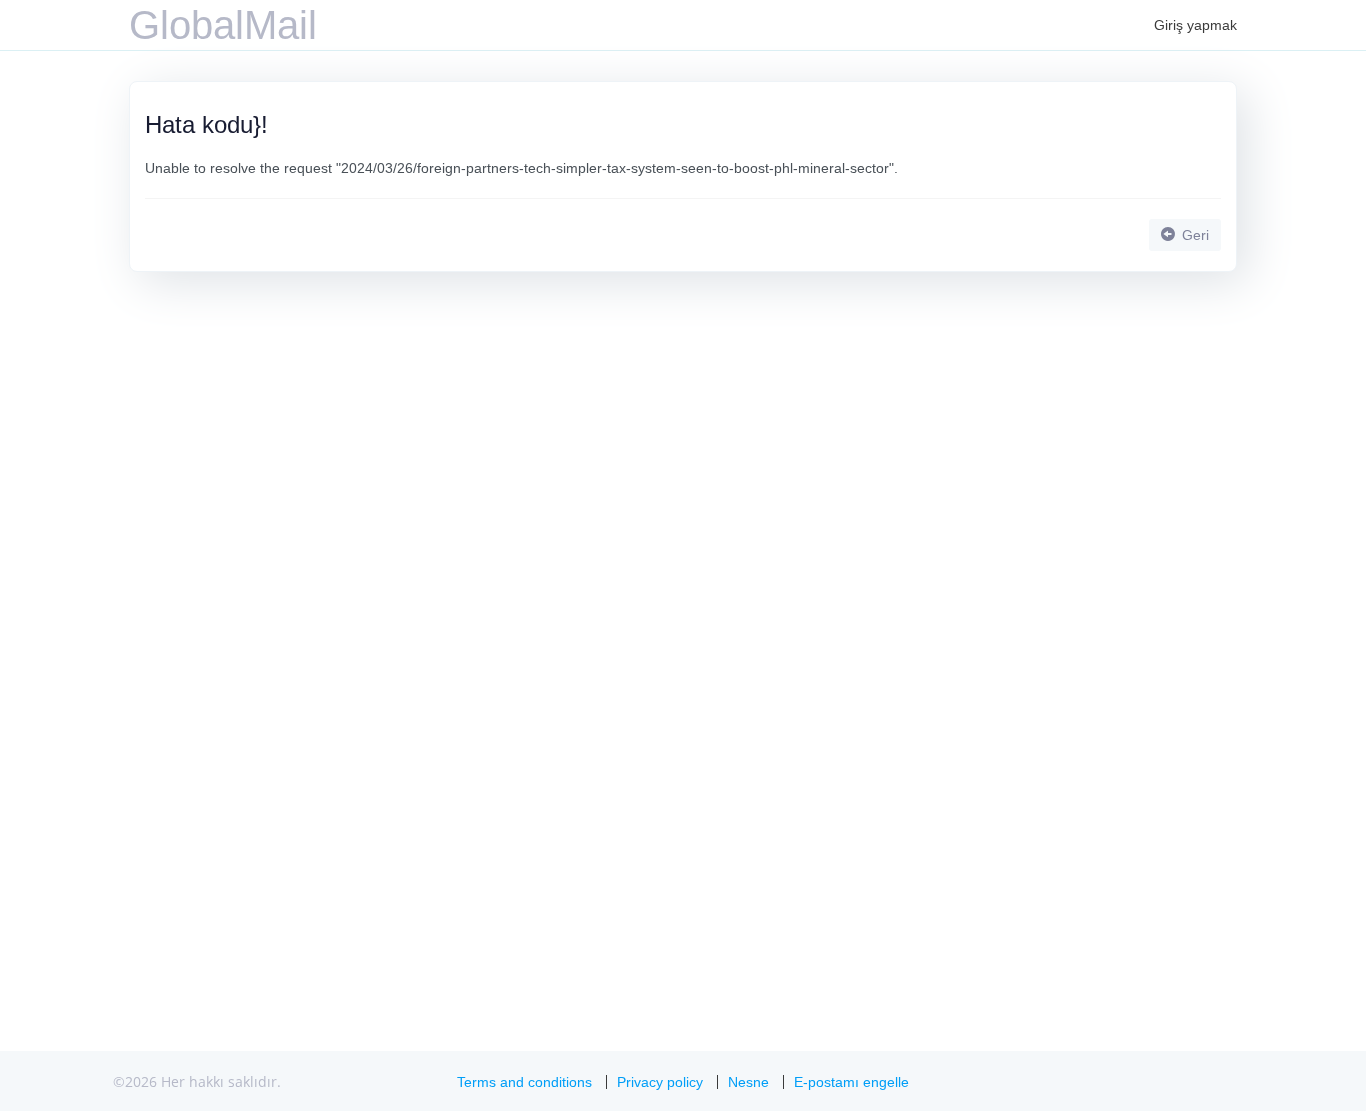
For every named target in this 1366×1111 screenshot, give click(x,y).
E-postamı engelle (851, 1082)
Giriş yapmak (1195, 25)
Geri (1193, 235)
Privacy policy (660, 1082)
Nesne (748, 1082)
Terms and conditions (524, 1082)
